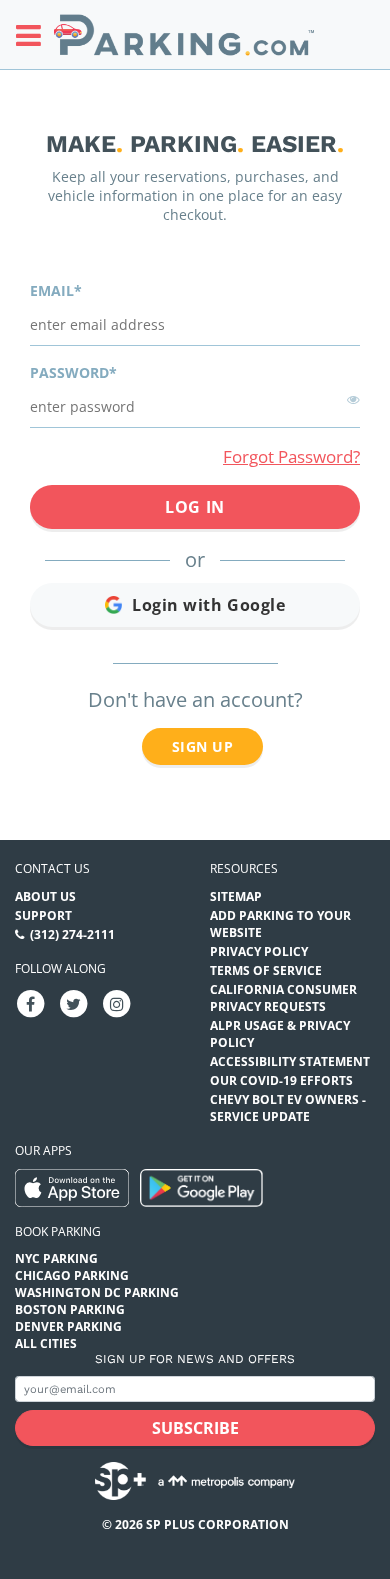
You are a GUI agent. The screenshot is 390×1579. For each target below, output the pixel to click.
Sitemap (236, 896)
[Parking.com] (184, 34)
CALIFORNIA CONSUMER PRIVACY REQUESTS (283, 998)
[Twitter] (74, 1002)
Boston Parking (70, 1309)
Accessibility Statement (290, 1061)
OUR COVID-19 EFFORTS (281, 1080)
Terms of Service (266, 970)
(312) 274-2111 (72, 934)
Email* (56, 290)
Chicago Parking (72, 1275)
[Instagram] (117, 1002)
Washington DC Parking (97, 1292)
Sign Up (202, 746)
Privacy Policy (259, 951)
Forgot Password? (291, 456)
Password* (73, 372)
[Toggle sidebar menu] (34, 35)
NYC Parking (56, 1258)
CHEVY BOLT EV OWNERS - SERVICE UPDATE (288, 1108)
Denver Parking (68, 1326)
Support (43, 915)
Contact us (52, 868)
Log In (194, 507)
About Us (45, 896)
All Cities (46, 1343)
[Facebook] (31, 1002)
